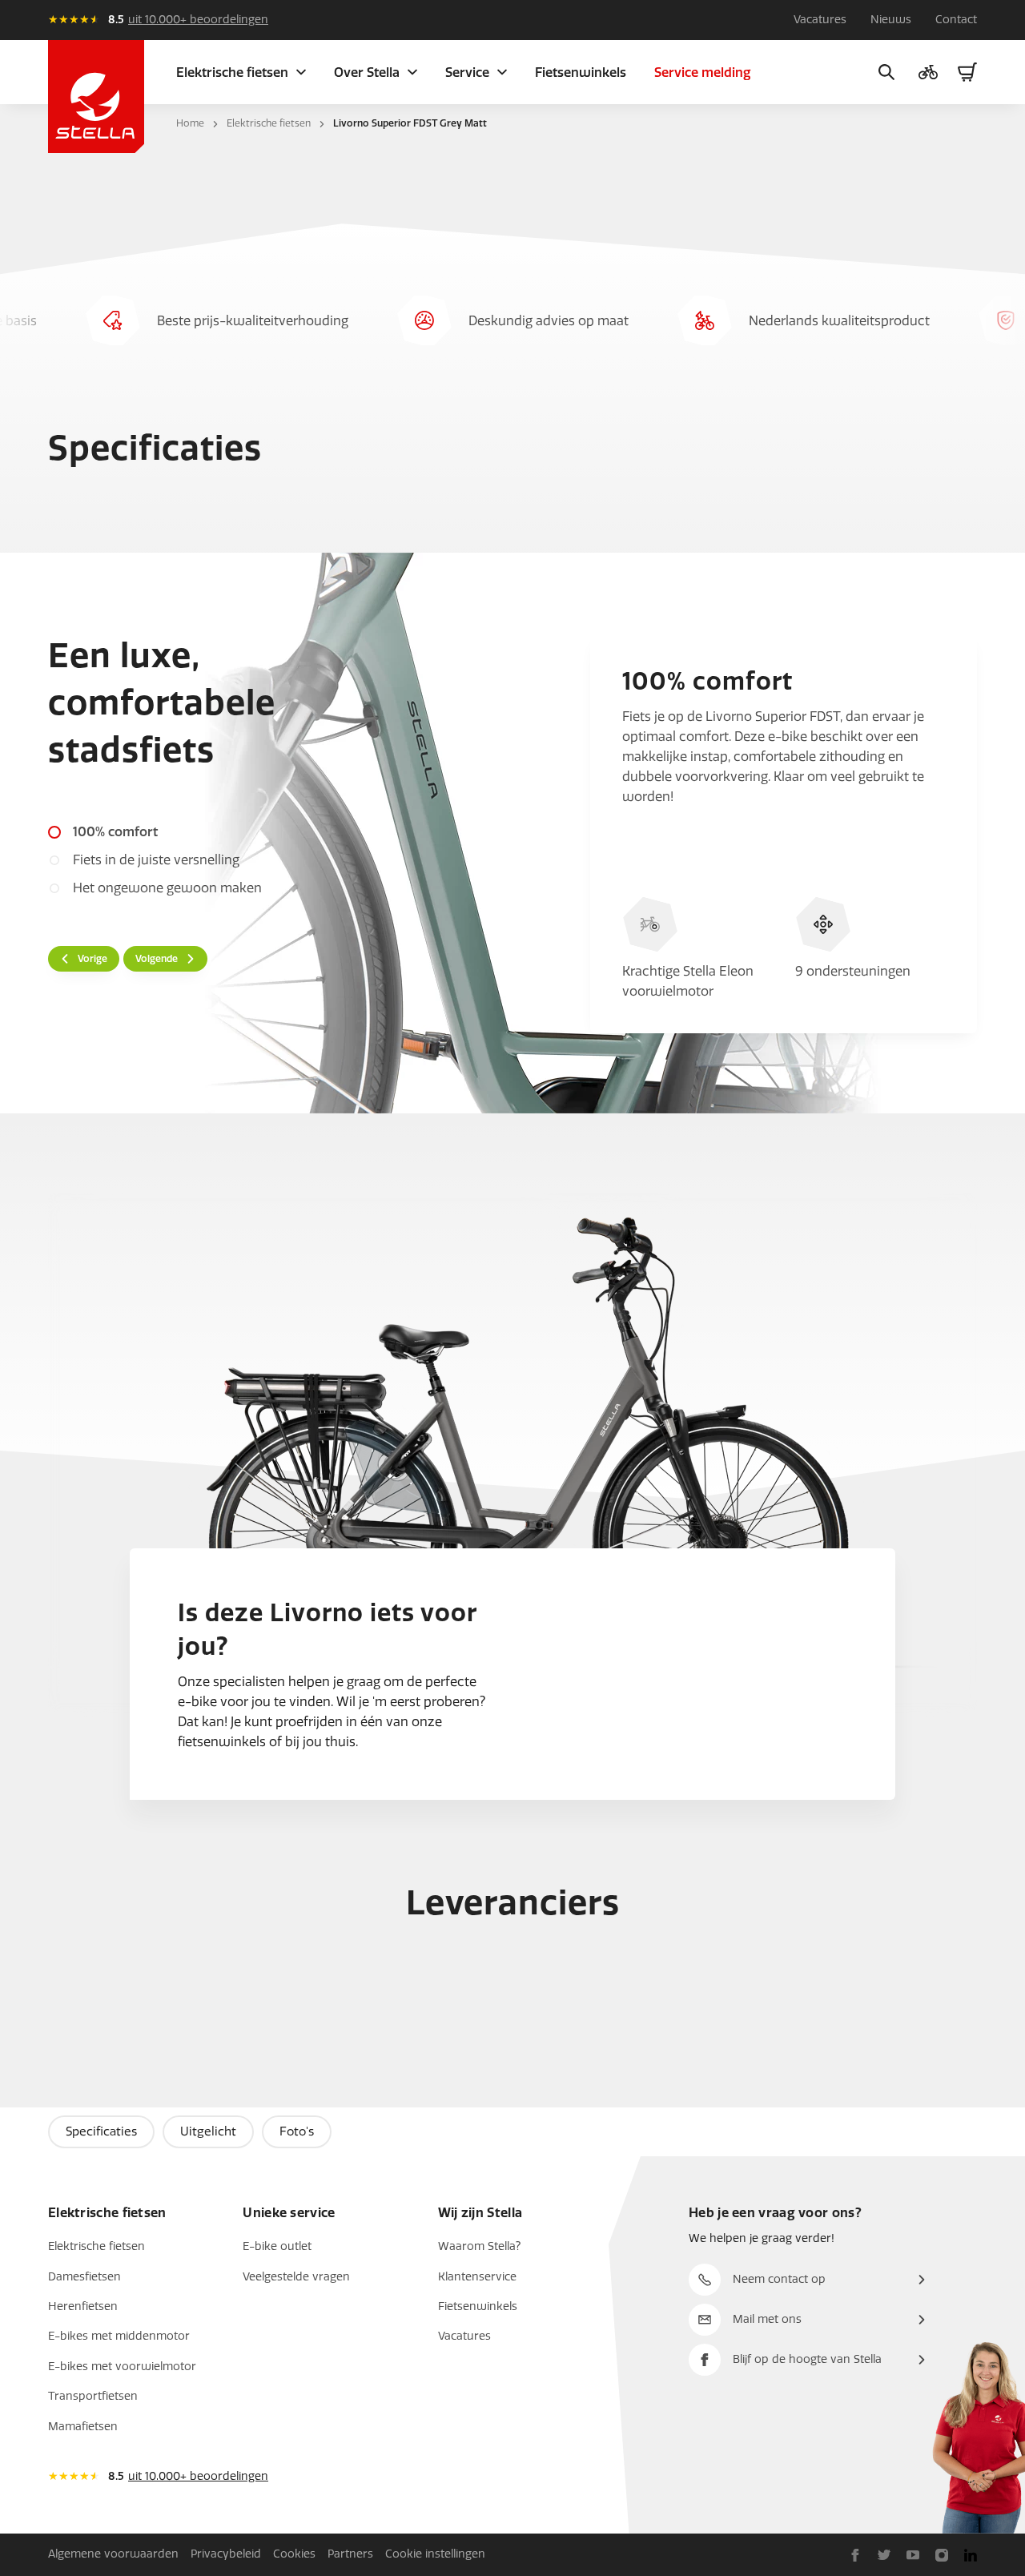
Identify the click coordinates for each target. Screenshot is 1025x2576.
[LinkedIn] (971, 2554)
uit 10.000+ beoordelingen (198, 20)
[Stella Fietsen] (96, 97)
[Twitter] (884, 2554)
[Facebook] (855, 2554)
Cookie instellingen (435, 2554)
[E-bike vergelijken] (928, 72)
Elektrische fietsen (269, 123)
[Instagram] (942, 2554)
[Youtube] (913, 2554)
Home (190, 123)
